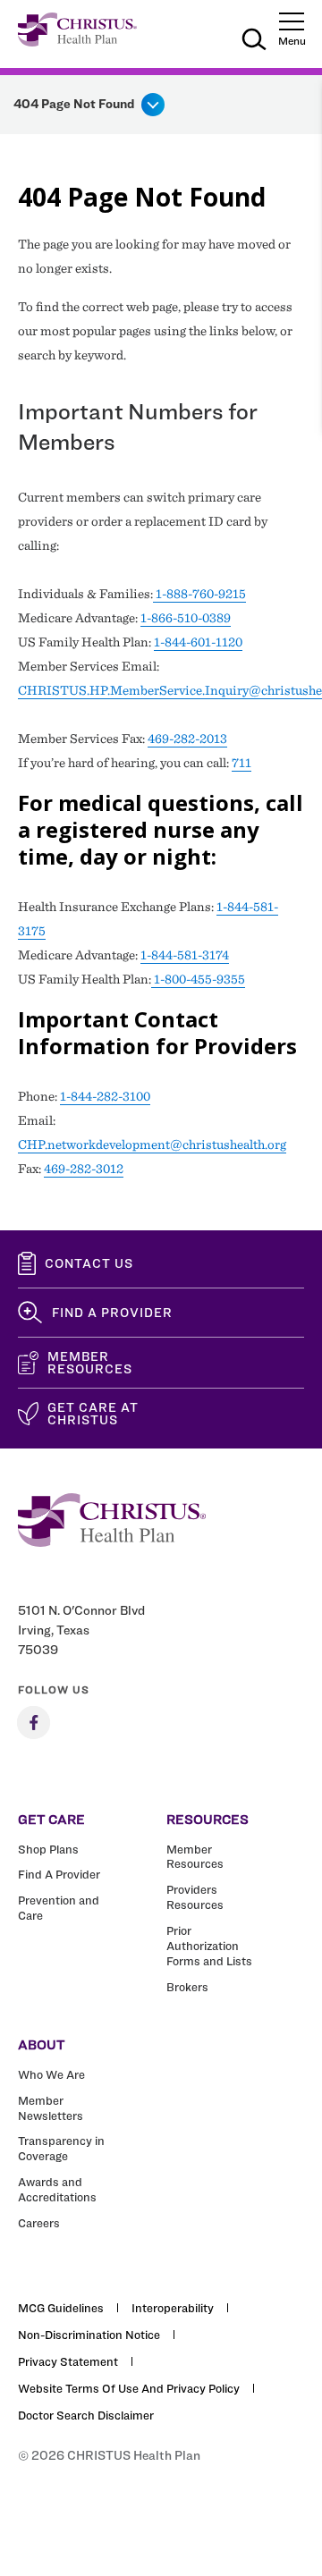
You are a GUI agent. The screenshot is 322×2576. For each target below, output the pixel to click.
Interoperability (173, 2308)
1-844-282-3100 (105, 1096)
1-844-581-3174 (185, 955)
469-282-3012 (84, 1169)
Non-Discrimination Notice (89, 2335)
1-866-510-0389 (186, 618)
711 (241, 763)
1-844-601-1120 (198, 642)
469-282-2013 (187, 739)
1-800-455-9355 (198, 979)
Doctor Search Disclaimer (86, 2415)
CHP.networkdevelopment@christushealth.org (152, 1144)
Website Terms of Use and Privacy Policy (129, 2388)
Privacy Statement (68, 2361)
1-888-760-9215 (199, 594)
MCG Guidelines (61, 2308)
